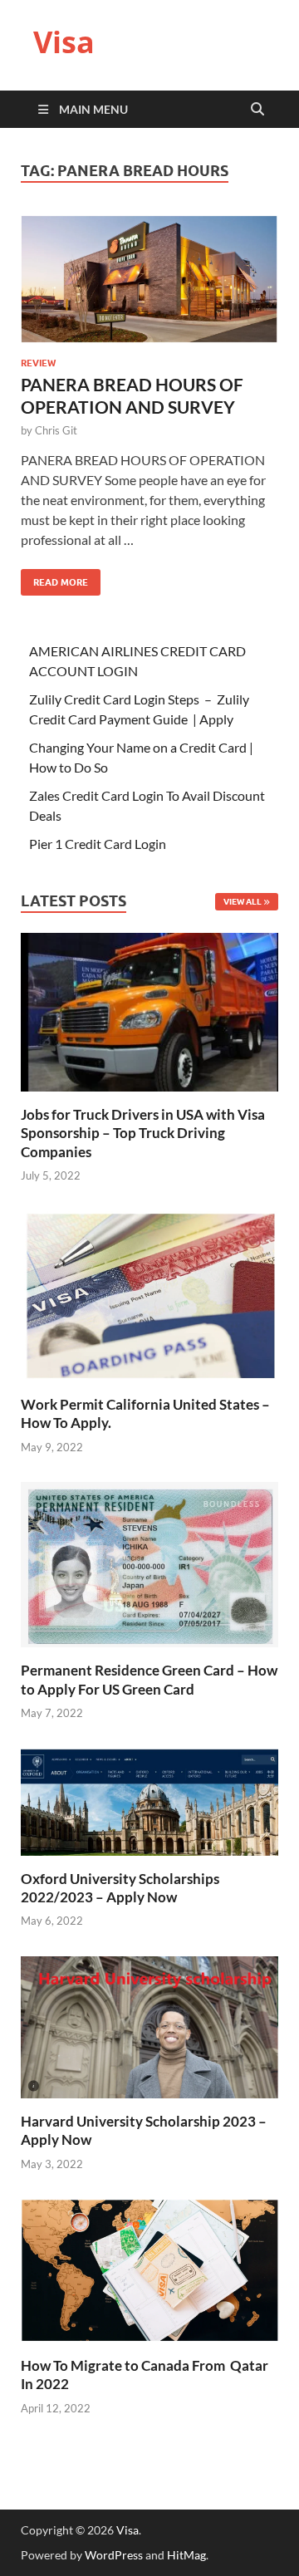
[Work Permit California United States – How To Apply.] (149, 1295)
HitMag (186, 2555)
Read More (54, 579)
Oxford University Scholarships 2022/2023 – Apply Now (120, 1888)
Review (38, 363)
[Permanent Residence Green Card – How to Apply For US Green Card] (149, 1563)
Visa (64, 42)
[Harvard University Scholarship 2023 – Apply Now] (149, 2026)
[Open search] (257, 110)
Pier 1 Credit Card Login (98, 844)
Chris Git (56, 430)
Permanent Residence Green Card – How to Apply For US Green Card (149, 1679)
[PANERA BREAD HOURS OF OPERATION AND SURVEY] (149, 280)
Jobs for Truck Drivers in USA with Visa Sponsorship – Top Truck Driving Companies (143, 1133)
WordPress (114, 2555)
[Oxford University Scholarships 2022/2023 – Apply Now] (149, 1800)
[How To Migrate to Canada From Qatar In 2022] (149, 2269)
